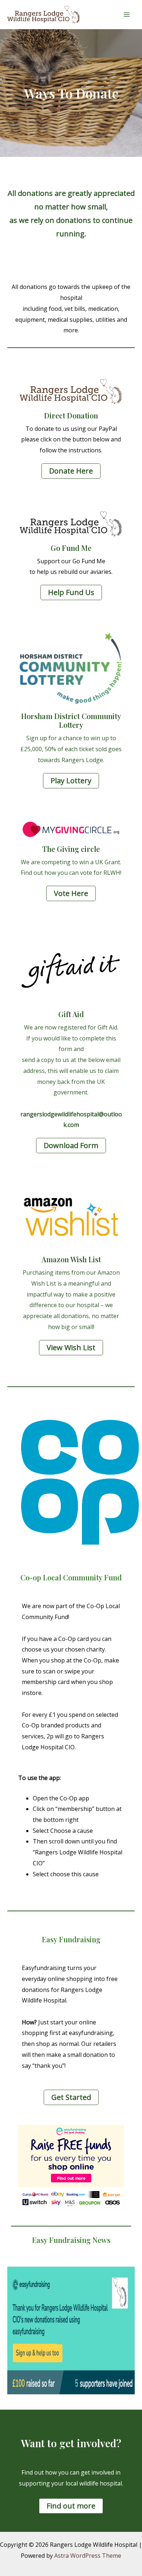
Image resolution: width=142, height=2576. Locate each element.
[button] (71, 471)
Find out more (71, 2506)
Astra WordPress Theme (88, 2556)
